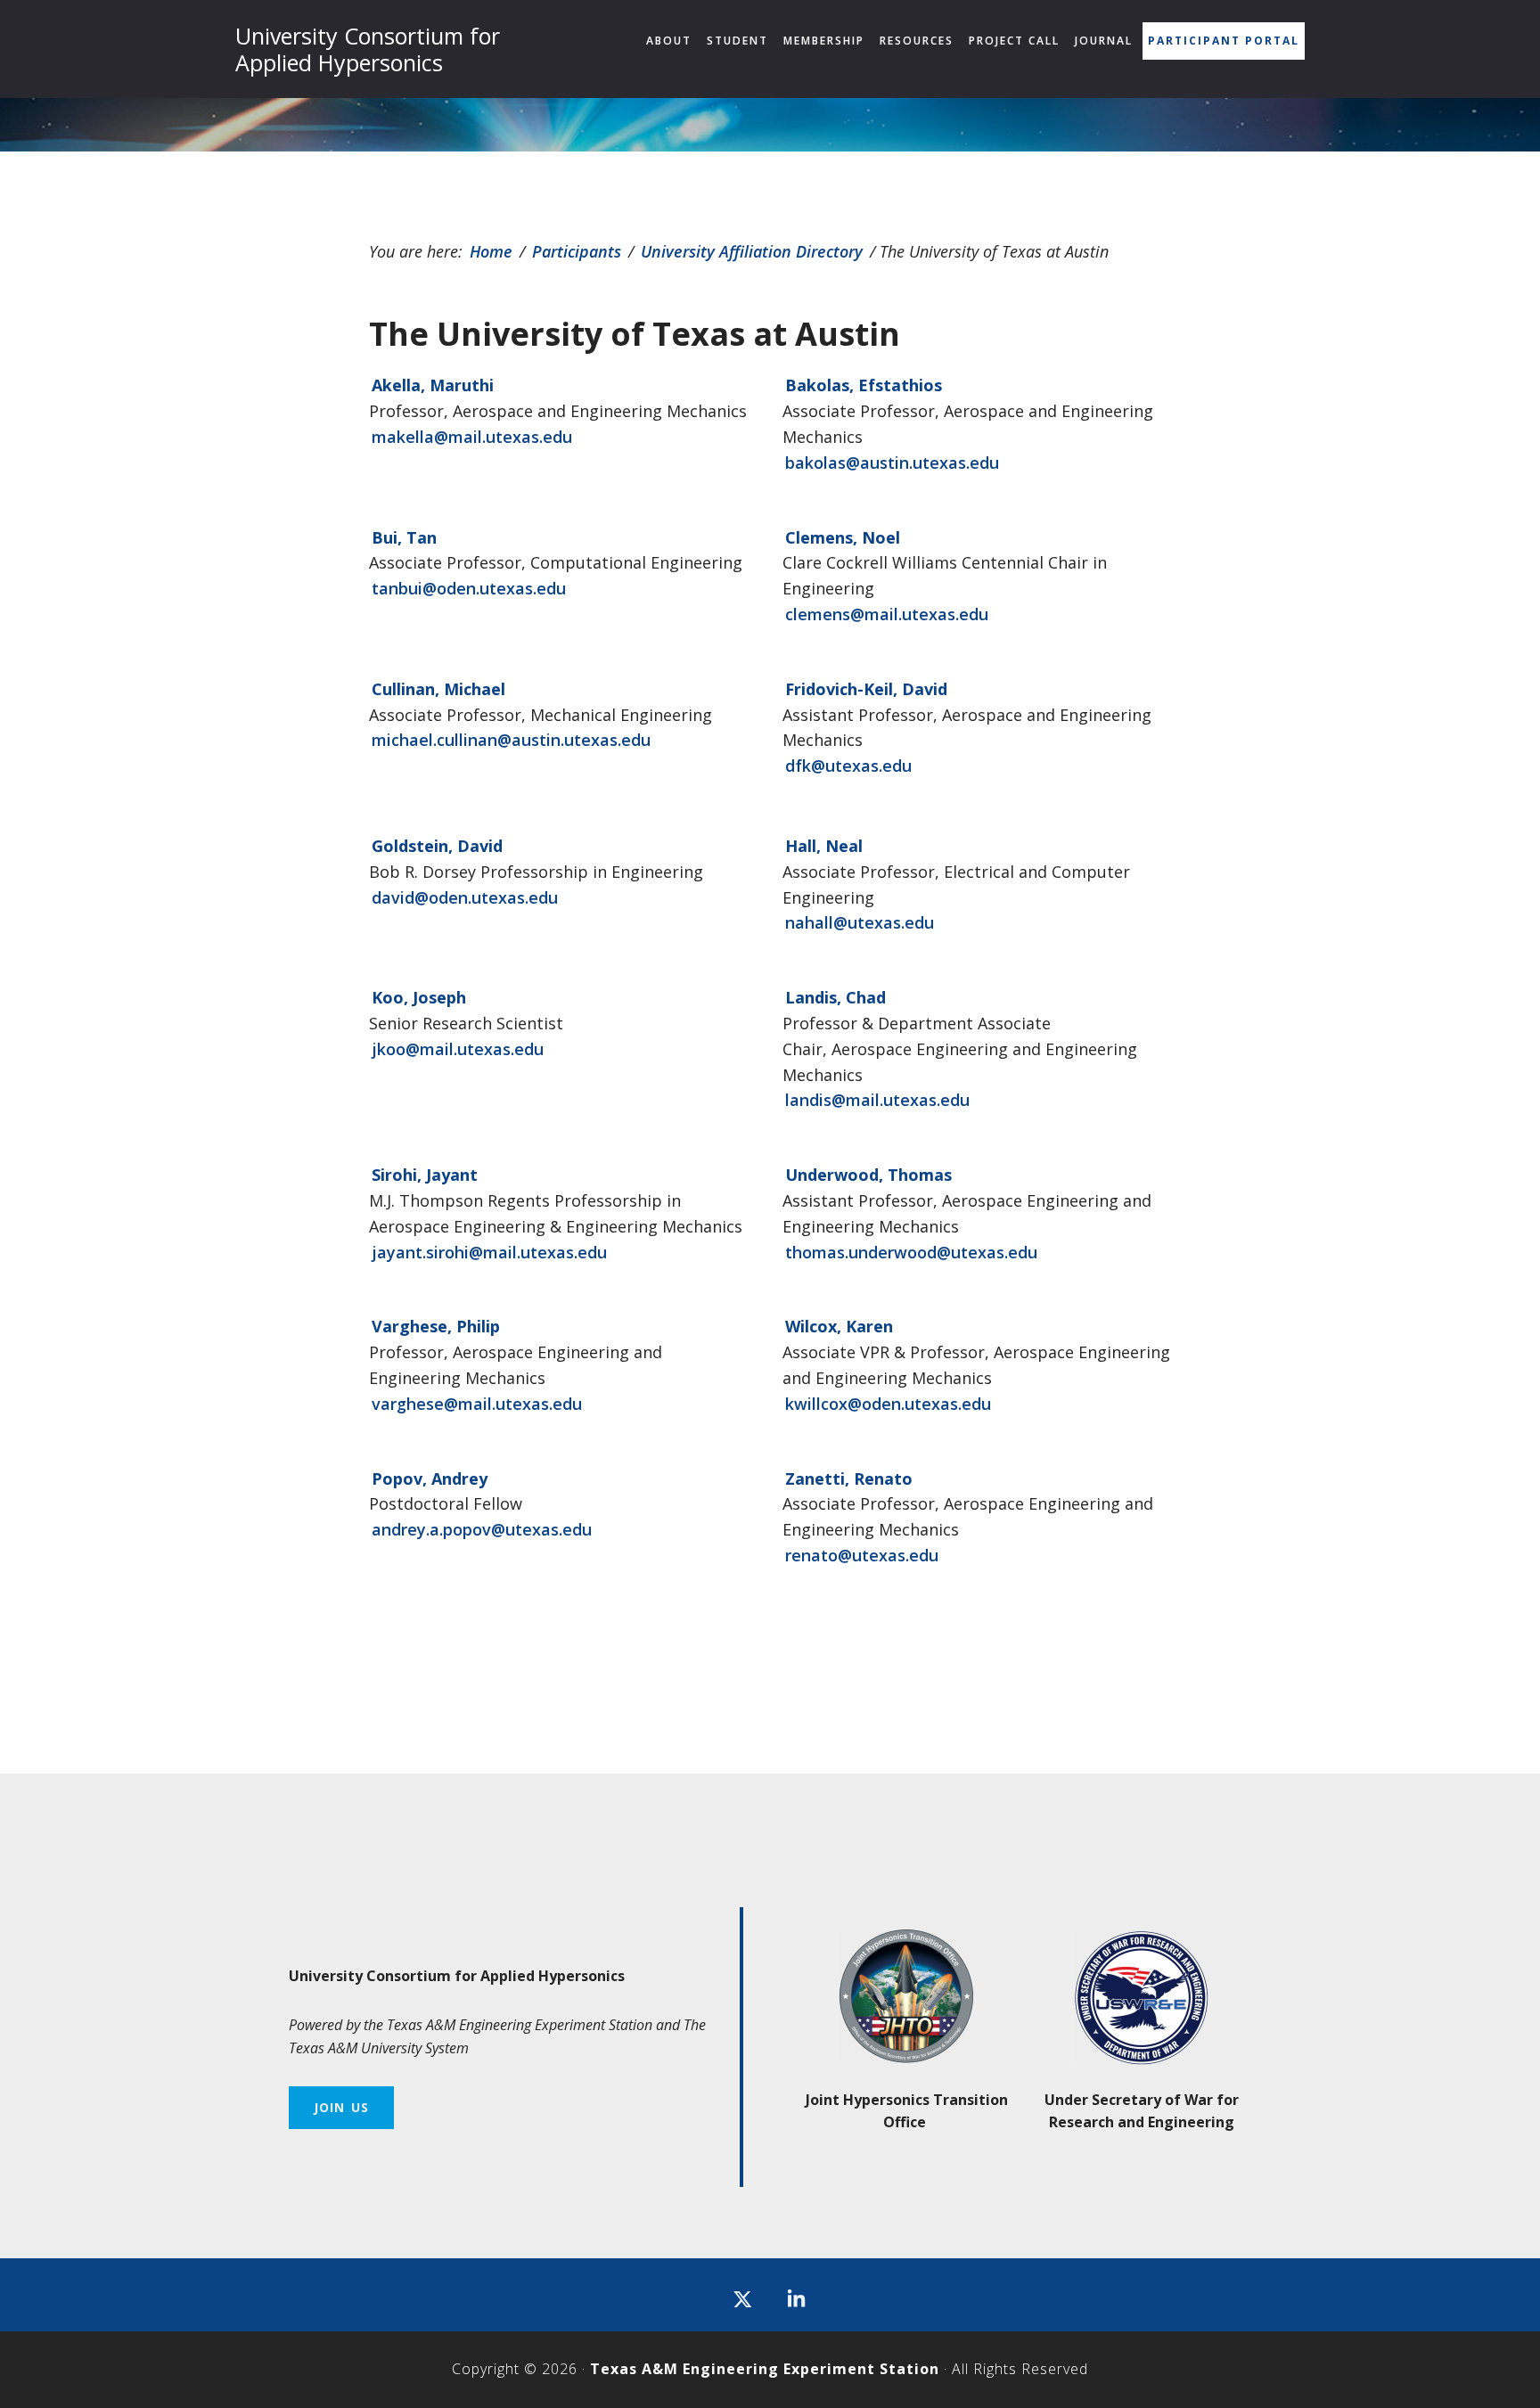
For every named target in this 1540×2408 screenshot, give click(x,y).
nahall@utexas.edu (860, 922)
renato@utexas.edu (862, 1555)
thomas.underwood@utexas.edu (911, 1252)
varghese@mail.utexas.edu (477, 1404)
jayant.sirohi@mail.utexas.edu (489, 1252)
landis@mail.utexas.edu (877, 1100)
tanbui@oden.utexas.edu (469, 588)
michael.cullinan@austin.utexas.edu (511, 740)
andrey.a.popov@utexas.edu (482, 1529)
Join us (341, 2107)
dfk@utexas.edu (848, 766)
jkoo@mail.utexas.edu (458, 1049)
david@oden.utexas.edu (465, 897)
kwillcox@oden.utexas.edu (888, 1404)
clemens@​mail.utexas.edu (887, 614)
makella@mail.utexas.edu (472, 437)
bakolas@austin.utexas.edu (892, 463)
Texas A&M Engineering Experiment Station (765, 2369)
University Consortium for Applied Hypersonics (368, 49)
